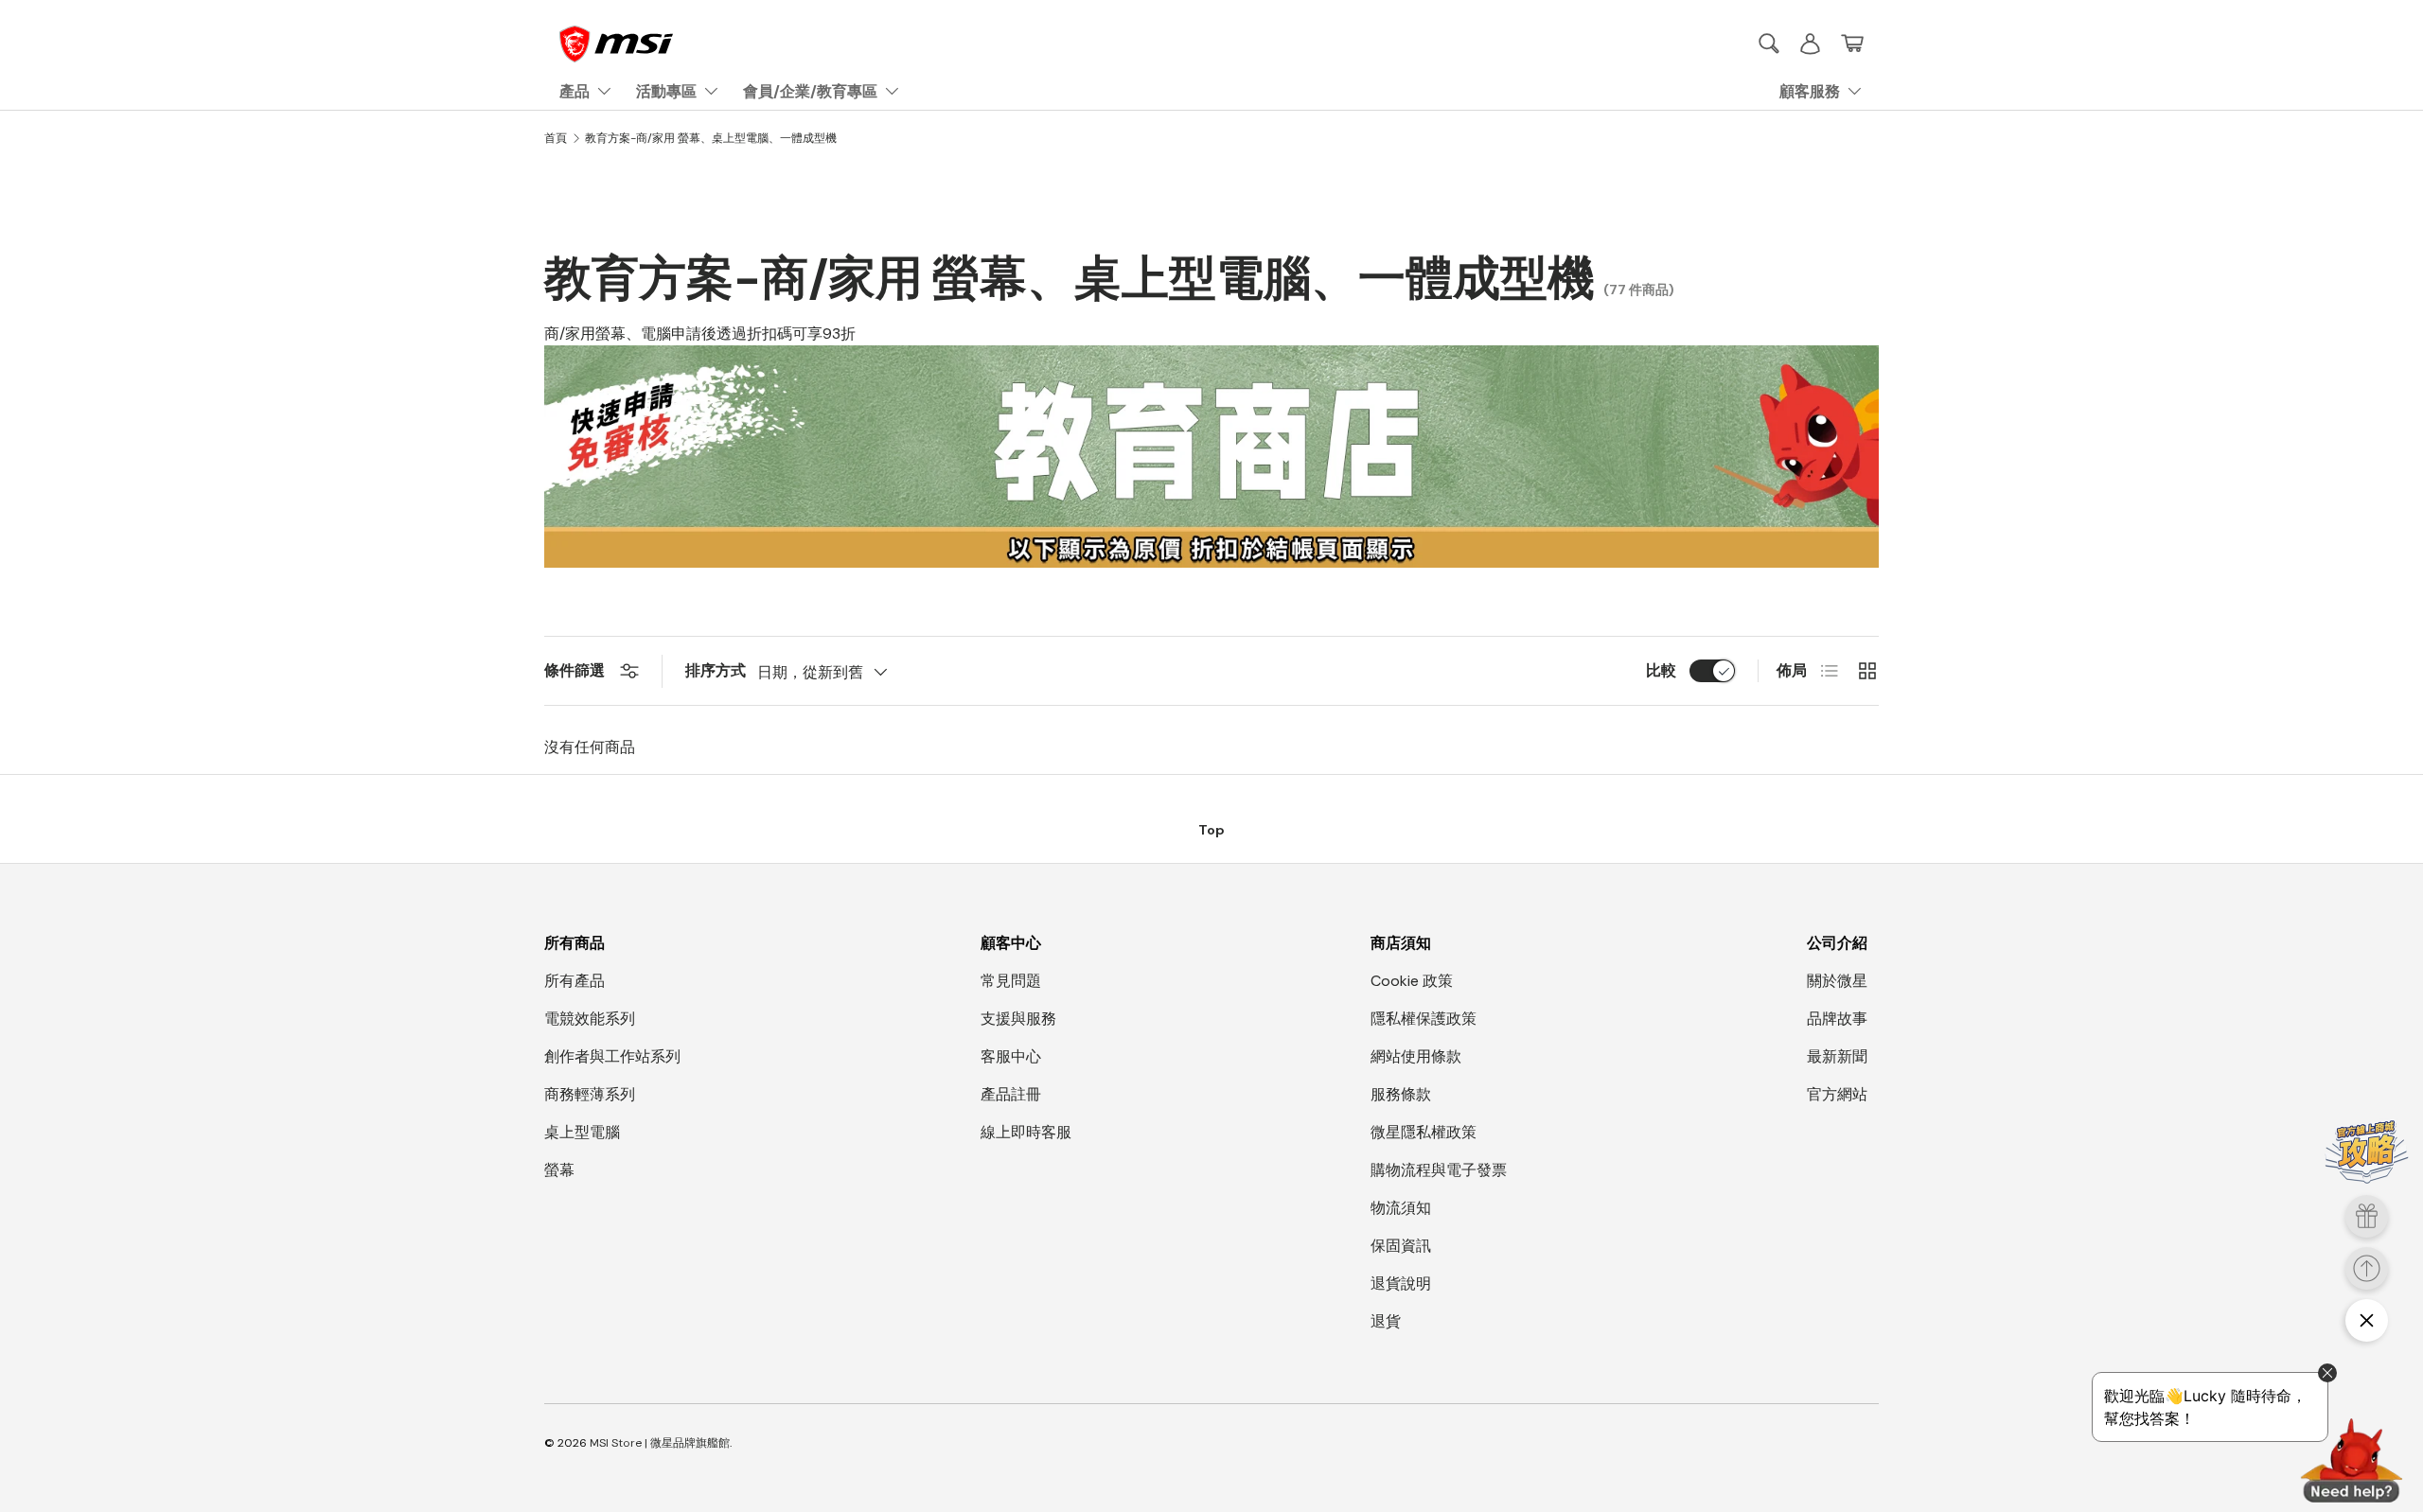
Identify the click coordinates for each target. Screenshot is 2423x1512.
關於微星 (1837, 981)
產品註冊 (1011, 1094)
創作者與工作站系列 (612, 1056)
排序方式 (716, 670)
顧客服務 (1810, 91)
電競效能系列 (590, 1019)
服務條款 (1401, 1094)
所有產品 (575, 981)
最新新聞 (1837, 1056)
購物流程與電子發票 (1439, 1170)
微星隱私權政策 (1424, 1132)
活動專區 (666, 91)
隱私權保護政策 (1424, 1019)
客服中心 (1011, 1056)
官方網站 (1837, 1094)
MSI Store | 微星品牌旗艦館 (660, 1443)
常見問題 (1011, 981)
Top (1211, 830)
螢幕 (559, 1170)
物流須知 (1401, 1208)
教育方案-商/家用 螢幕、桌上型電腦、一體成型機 (711, 138)
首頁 (556, 138)
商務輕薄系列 (590, 1094)
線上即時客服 (1026, 1132)
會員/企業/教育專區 (810, 91)
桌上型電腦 (582, 1132)
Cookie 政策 (1412, 981)
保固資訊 (1401, 1246)
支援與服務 (1018, 1019)
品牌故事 (1837, 1019)
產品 (575, 91)
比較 (1661, 670)
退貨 (1386, 1321)
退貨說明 (1401, 1283)
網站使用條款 (1416, 1056)
